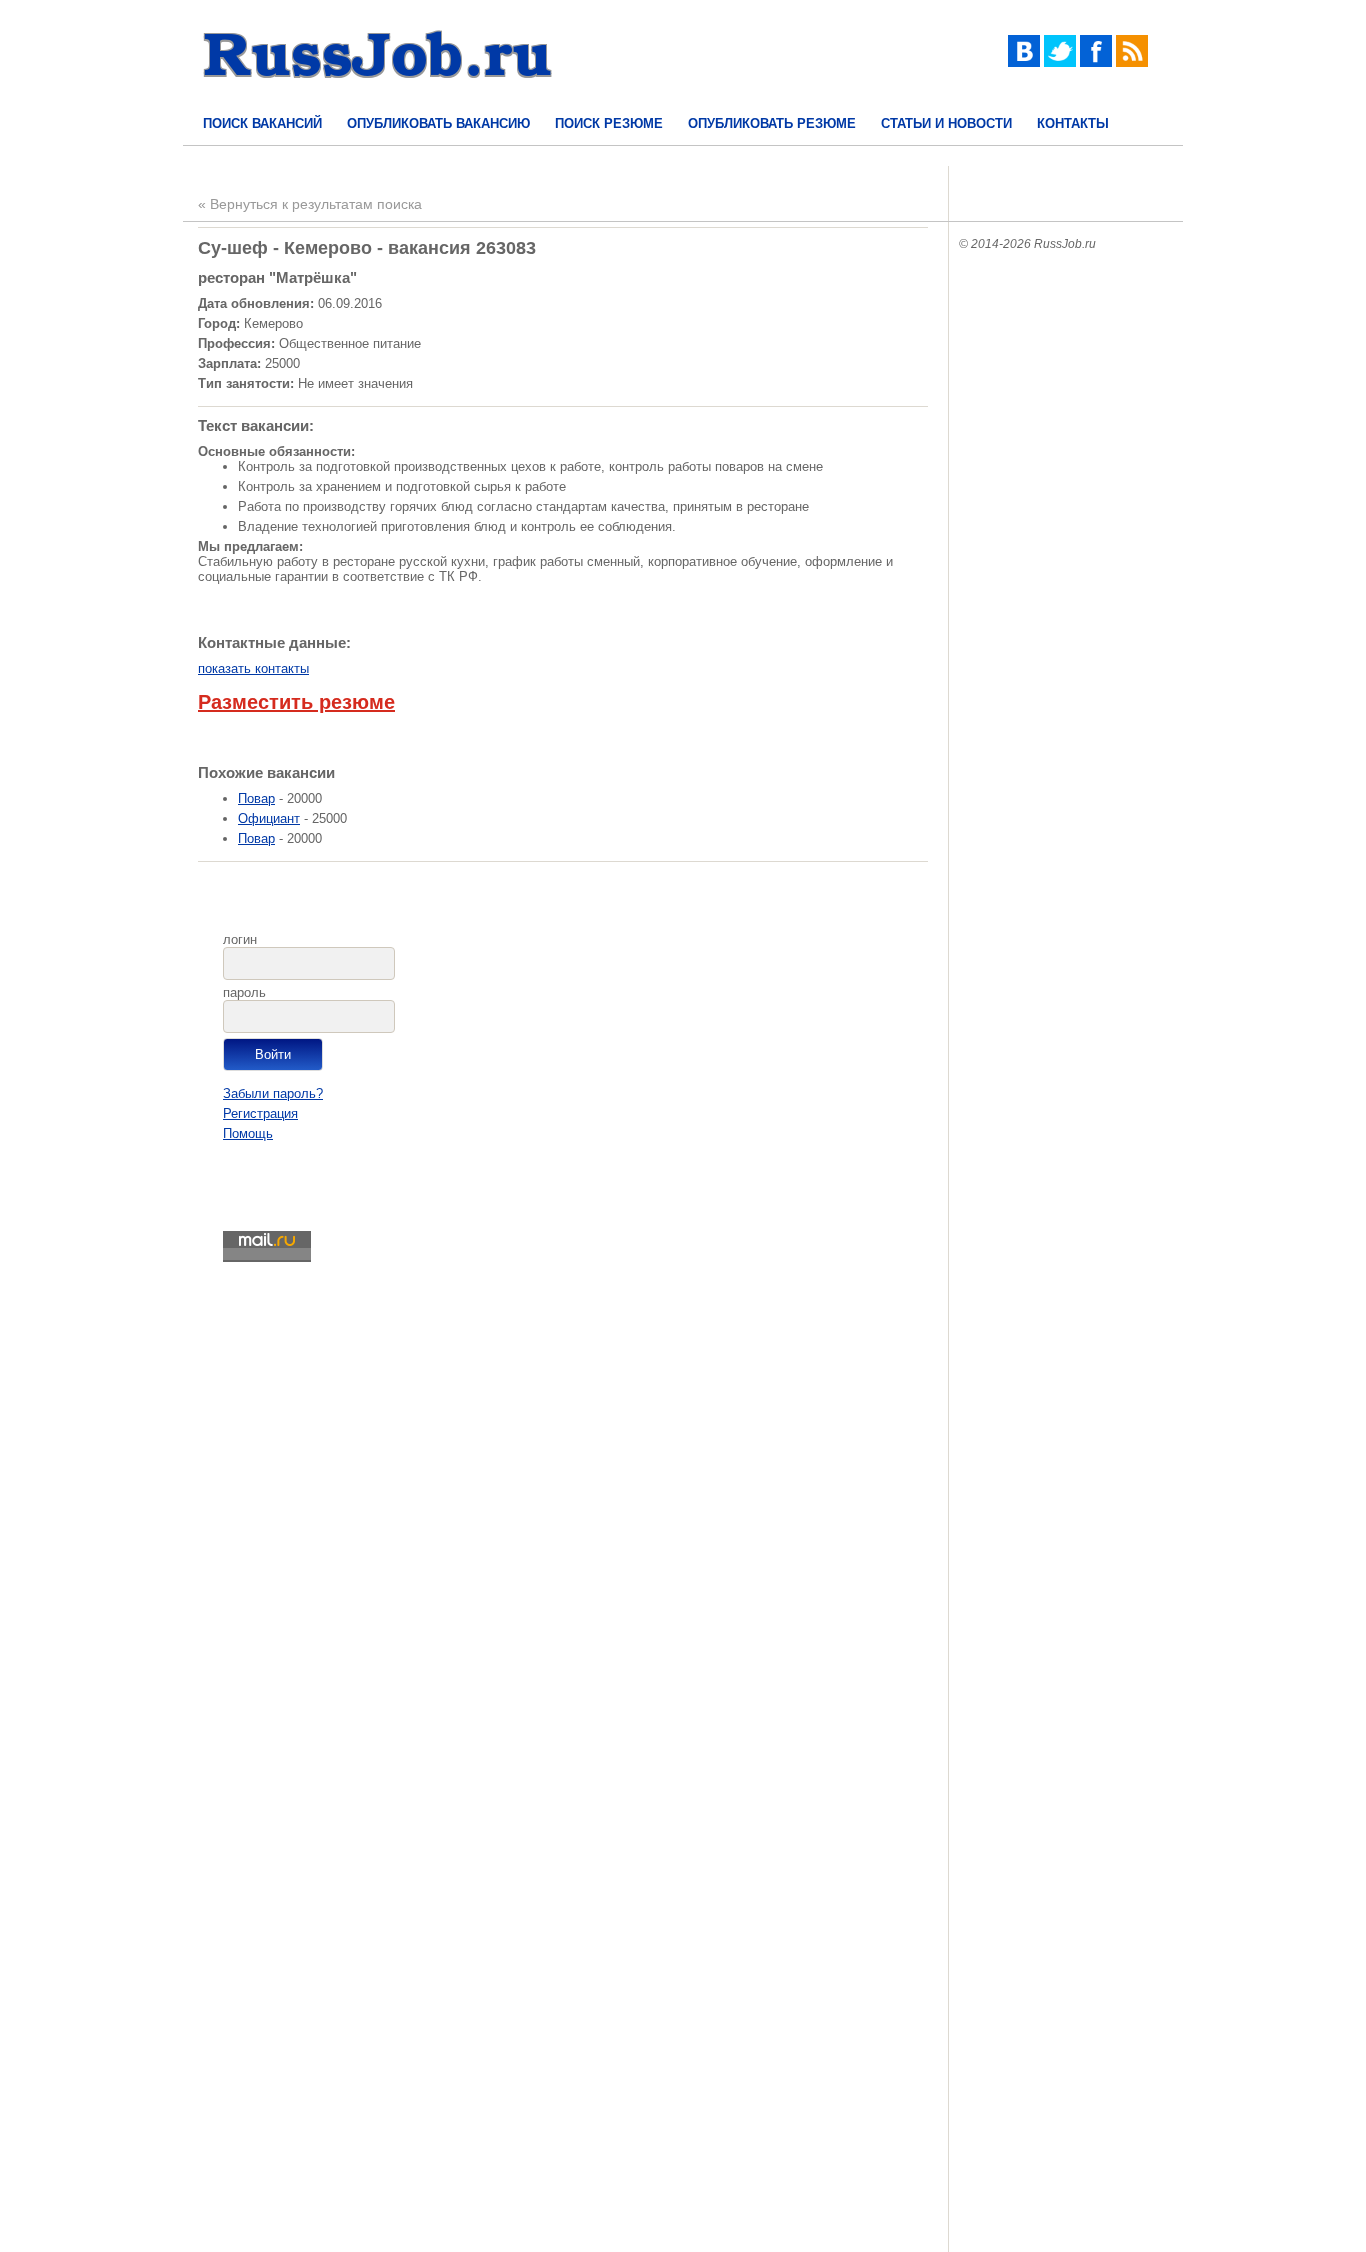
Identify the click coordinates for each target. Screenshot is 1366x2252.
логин (240, 939)
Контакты (1073, 123)
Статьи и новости (946, 123)
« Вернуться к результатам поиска (310, 204)
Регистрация (260, 1113)
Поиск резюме (609, 123)
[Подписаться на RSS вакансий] (1132, 62)
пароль (244, 992)
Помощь (248, 1133)
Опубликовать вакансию (438, 123)
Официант (269, 818)
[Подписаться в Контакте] (1024, 62)
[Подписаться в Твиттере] (1060, 62)
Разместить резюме (296, 702)
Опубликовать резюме (772, 123)
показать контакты (253, 668)
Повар (256, 798)
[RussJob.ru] (378, 95)
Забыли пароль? (273, 1093)
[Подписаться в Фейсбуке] (1096, 62)
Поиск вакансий (262, 123)
